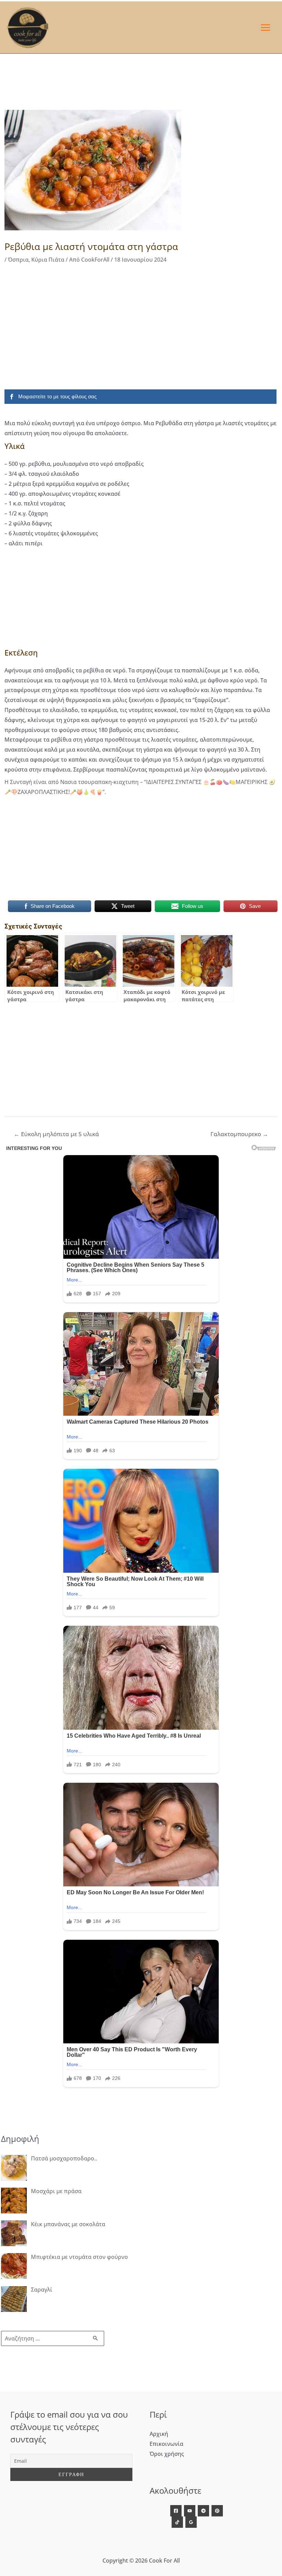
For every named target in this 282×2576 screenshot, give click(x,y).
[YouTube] (190, 2511)
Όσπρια (18, 260)
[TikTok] (177, 2522)
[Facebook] (176, 2511)
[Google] (191, 2522)
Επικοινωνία (166, 2444)
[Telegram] (203, 2511)
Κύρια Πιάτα (48, 260)
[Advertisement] (141, 325)
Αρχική (159, 2434)
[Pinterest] (217, 2511)
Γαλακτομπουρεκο (239, 1134)
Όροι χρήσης (167, 2454)
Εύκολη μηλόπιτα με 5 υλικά (56, 1134)
